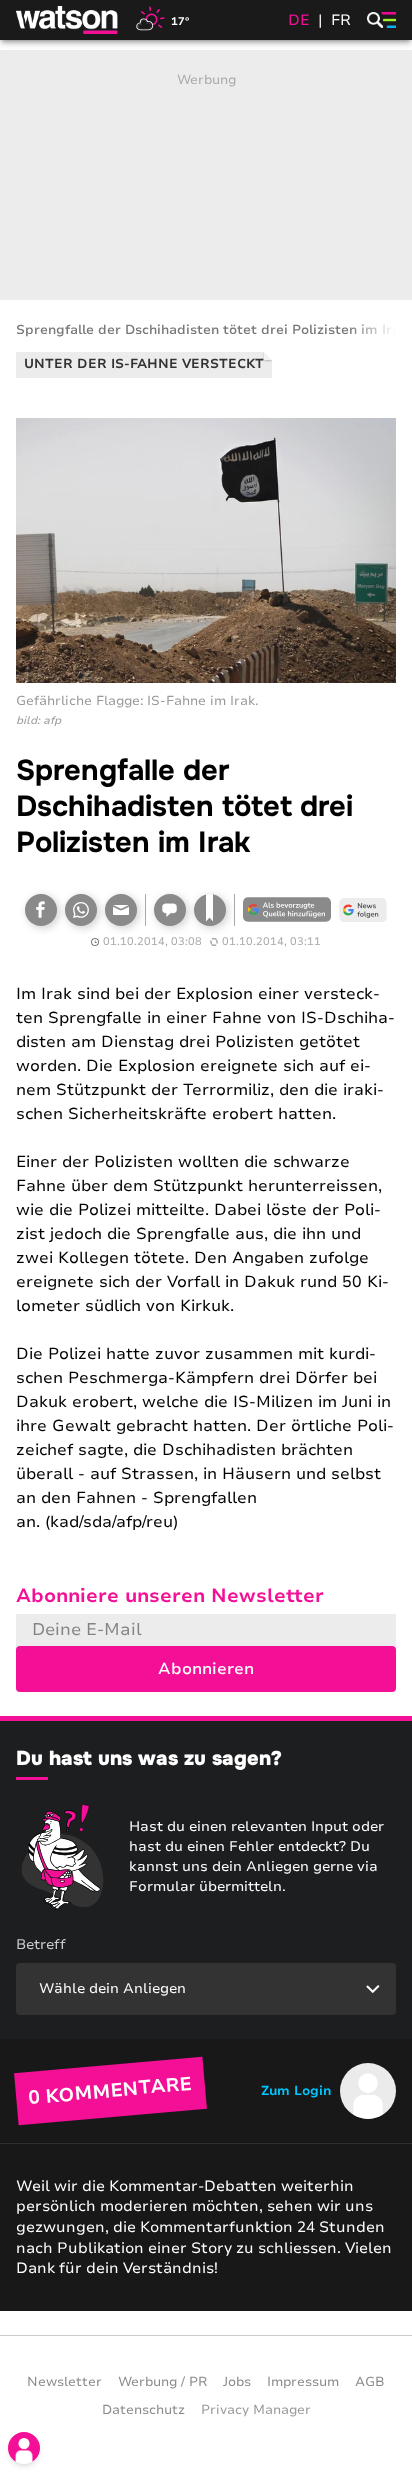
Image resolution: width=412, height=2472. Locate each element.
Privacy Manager (256, 2410)
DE (299, 20)
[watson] (68, 20)
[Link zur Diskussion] (170, 910)
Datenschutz (143, 2410)
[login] (24, 2448)
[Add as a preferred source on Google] (287, 910)
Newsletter (64, 2382)
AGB (370, 2382)
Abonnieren (206, 1669)
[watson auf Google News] (363, 910)
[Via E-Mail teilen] (121, 910)
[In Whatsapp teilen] (81, 910)
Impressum (303, 2382)
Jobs (237, 2382)
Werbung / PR (162, 2382)
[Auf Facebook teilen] (41, 910)
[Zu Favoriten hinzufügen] (210, 910)
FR (341, 20)
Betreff (41, 1944)
